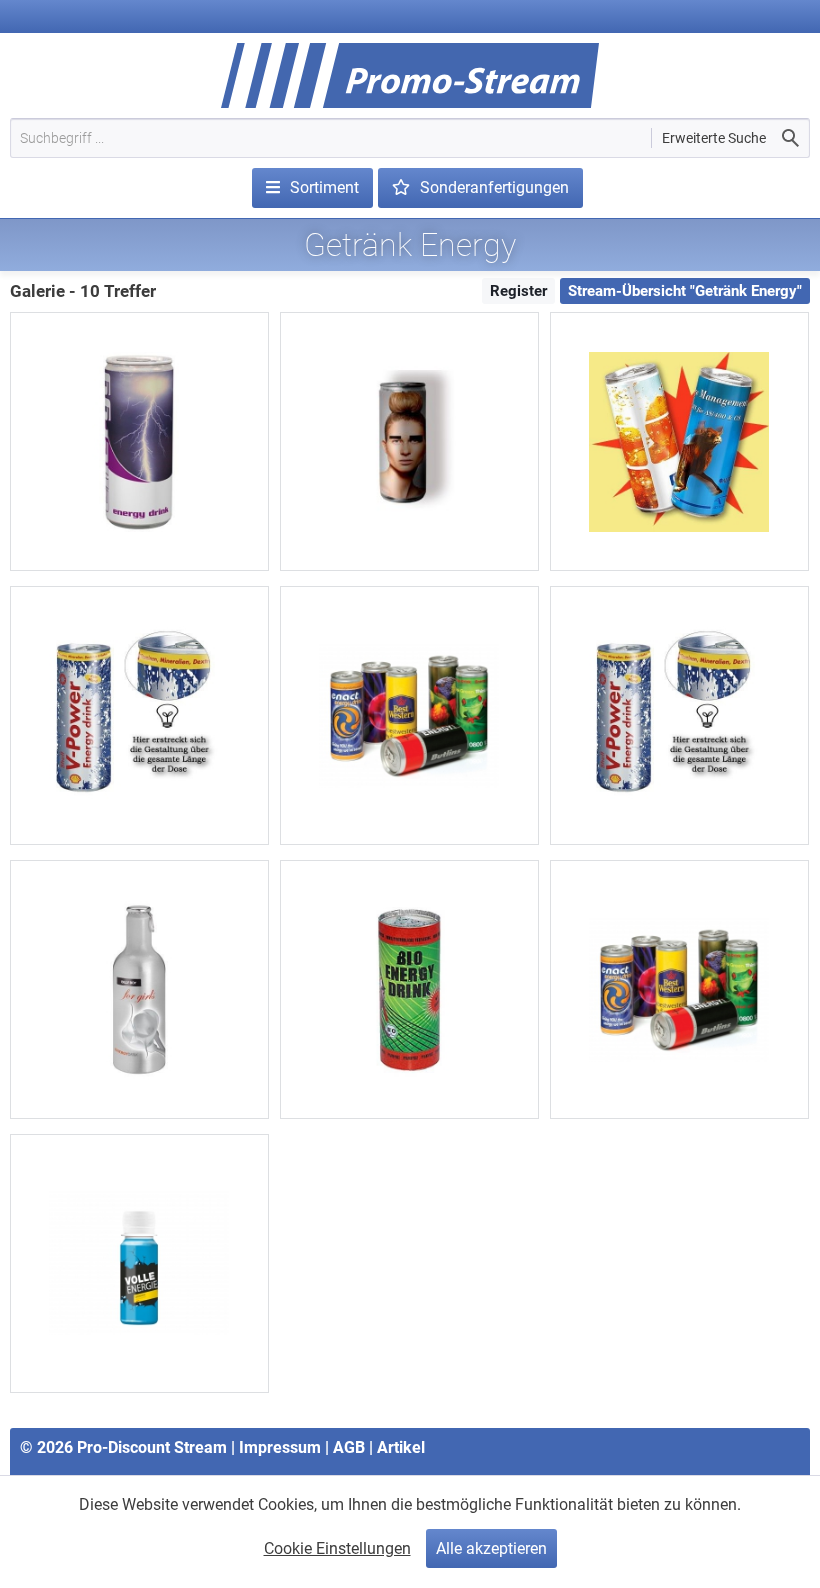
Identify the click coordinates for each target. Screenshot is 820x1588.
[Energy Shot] (139, 1263)
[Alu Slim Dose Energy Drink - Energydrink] (139, 441)
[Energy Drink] (679, 989)
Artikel (401, 1447)
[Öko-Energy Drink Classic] (409, 989)
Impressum (280, 1447)
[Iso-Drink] (679, 441)
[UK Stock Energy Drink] (409, 715)
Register (518, 291)
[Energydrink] (139, 715)
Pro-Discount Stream (152, 1447)
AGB (349, 1447)
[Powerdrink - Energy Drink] (679, 715)
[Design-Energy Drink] (139, 989)
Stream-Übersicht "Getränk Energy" (685, 291)
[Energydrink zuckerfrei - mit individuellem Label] (409, 441)
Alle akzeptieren (491, 1548)
